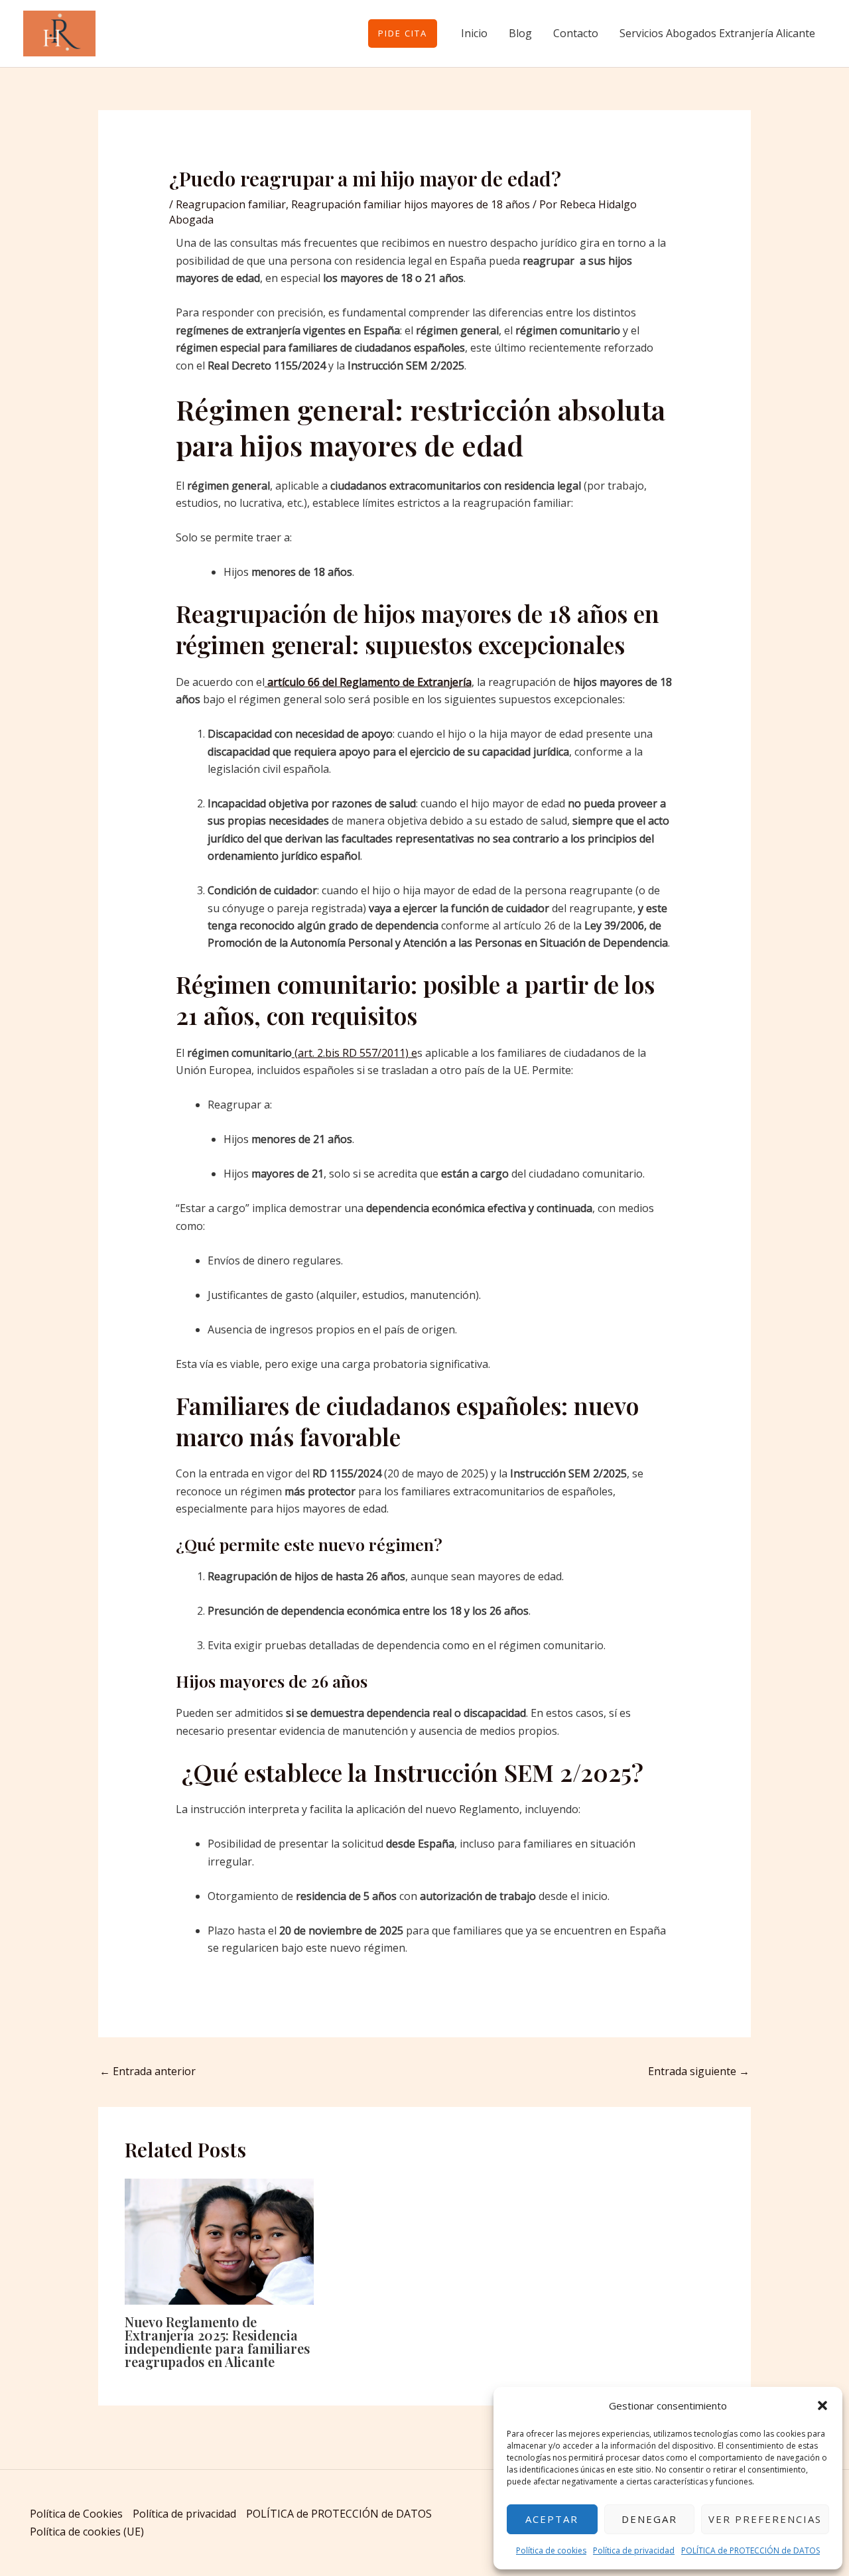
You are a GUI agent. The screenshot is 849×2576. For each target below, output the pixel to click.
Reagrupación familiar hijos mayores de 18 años (411, 204)
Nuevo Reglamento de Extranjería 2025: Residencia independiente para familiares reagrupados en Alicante (217, 2341)
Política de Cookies (76, 2514)
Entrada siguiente (699, 2071)
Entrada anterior (148, 2071)
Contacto (576, 33)
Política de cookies (551, 2550)
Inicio (474, 33)
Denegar (649, 2519)
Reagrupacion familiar (231, 204)
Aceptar (552, 2519)
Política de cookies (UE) (87, 2532)
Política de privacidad (634, 2550)
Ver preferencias (765, 2519)
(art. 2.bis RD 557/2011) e (355, 1053)
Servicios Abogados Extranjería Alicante (717, 33)
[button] (822, 2406)
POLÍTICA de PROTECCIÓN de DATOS (751, 2550)
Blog (520, 33)
